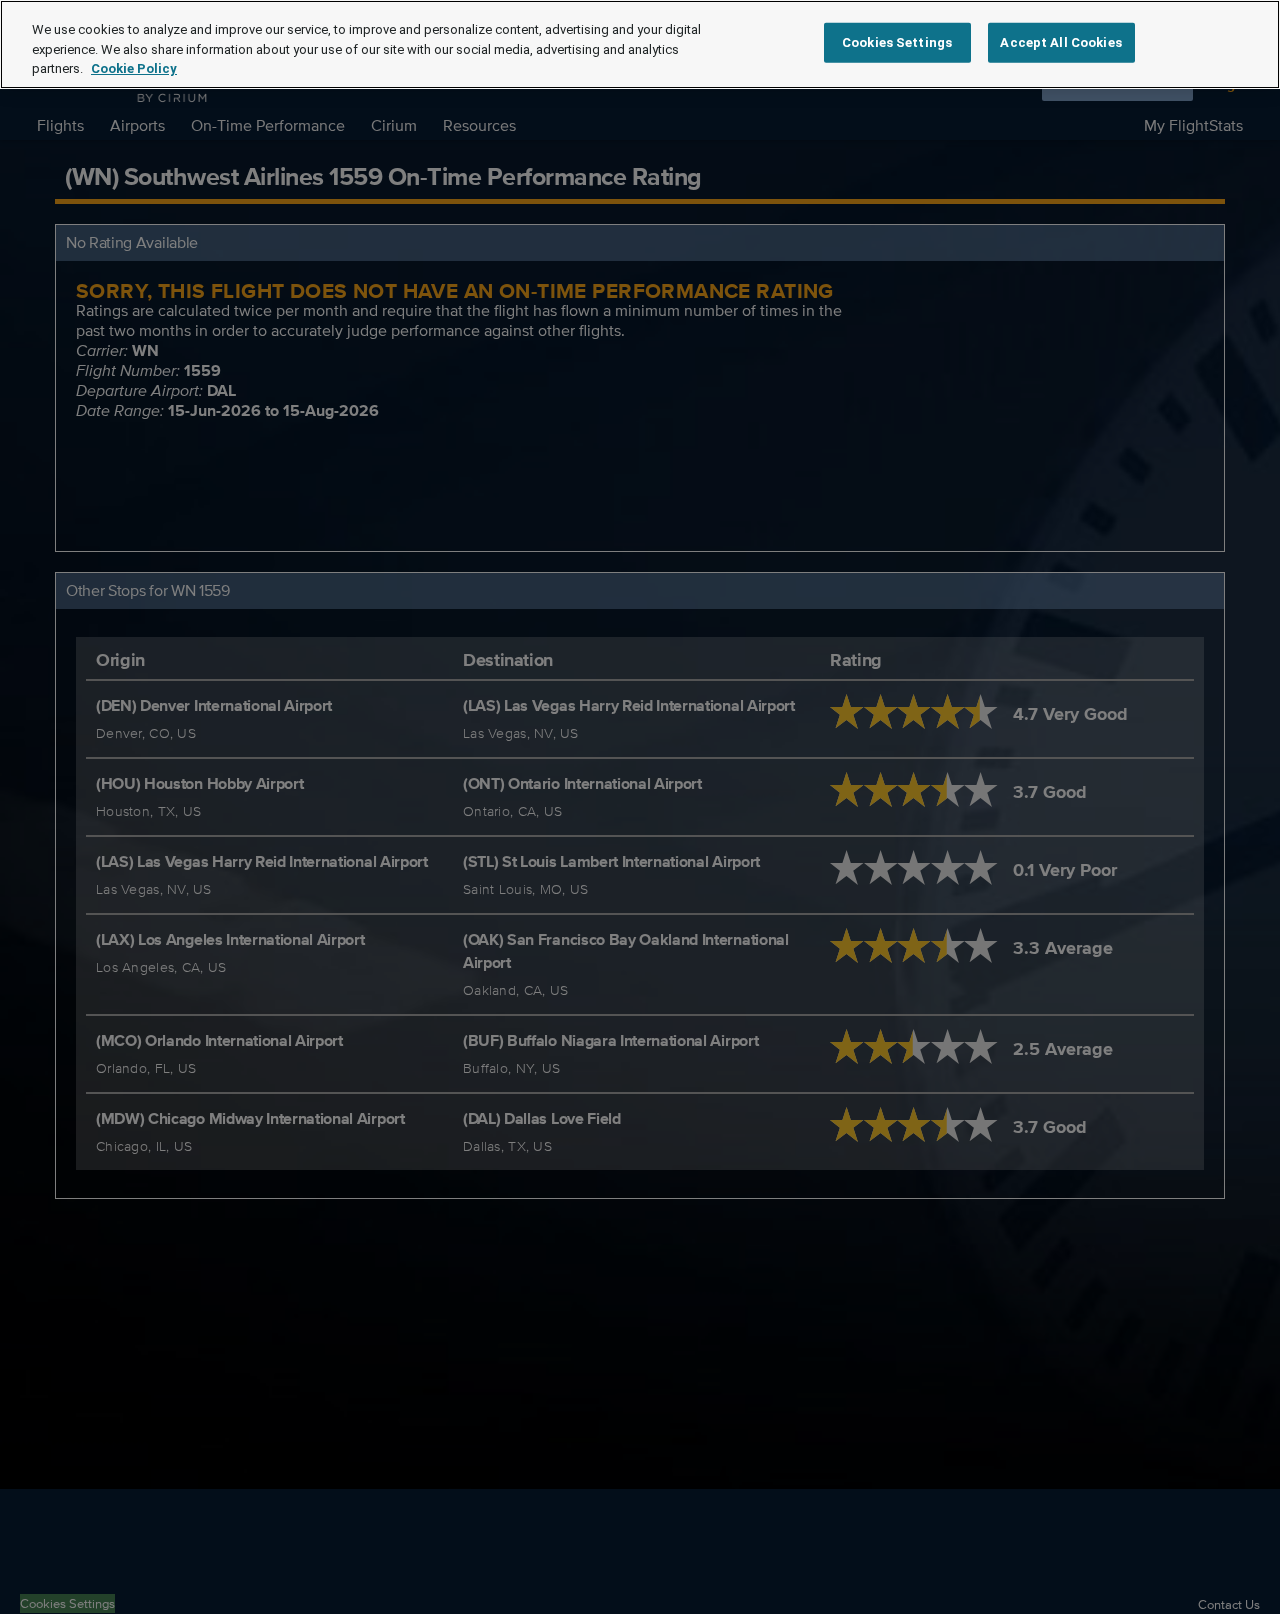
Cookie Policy (134, 68)
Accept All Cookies (1060, 42)
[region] (640, 44)
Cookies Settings (897, 42)
